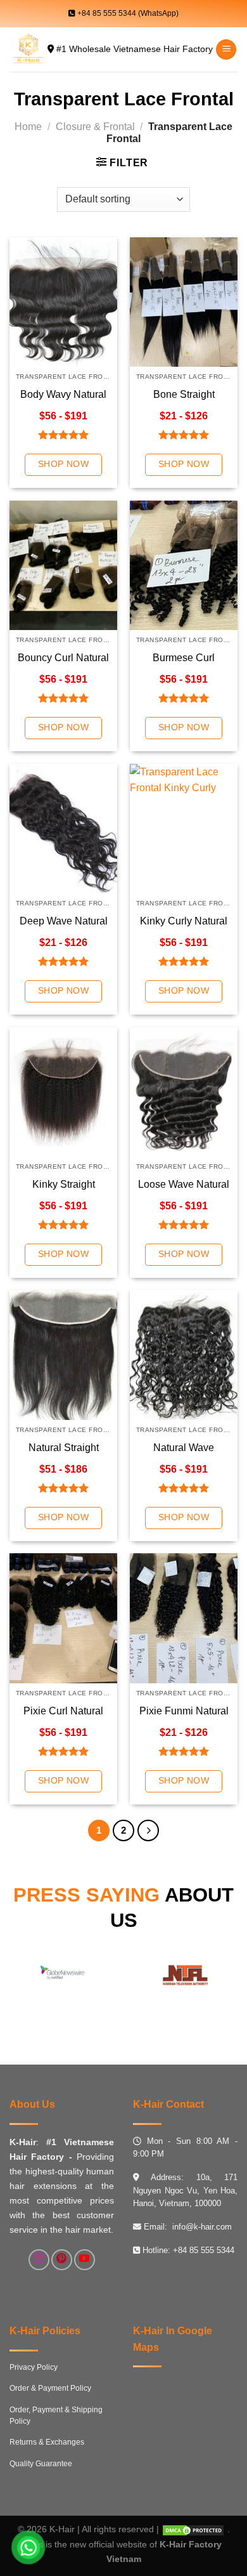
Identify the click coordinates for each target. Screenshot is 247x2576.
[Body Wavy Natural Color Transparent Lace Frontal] (63, 302)
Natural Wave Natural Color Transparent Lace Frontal (184, 1448)
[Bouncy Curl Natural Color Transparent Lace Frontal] (63, 565)
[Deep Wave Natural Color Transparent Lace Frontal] (63, 829)
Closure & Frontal (95, 127)
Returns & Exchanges (47, 2442)
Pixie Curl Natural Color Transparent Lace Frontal (63, 1712)
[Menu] (226, 50)
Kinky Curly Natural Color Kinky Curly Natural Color (184, 922)
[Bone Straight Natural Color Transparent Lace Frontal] (184, 302)
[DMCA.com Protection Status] (193, 2529)
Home (28, 127)
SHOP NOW (63, 464)
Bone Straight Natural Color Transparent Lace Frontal (184, 395)
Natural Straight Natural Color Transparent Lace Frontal (63, 1448)
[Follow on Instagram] (39, 2260)
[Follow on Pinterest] (62, 2260)
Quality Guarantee (41, 2464)
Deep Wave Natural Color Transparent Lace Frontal (64, 922)
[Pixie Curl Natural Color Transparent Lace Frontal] (63, 1618)
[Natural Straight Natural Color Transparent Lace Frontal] (63, 1355)
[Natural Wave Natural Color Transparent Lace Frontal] (184, 1355)
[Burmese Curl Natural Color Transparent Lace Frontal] (184, 565)
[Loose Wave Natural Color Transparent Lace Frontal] (184, 1092)
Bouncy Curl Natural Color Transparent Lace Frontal (63, 658)
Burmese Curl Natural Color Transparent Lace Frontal (184, 658)
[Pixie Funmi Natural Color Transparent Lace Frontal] (184, 1618)
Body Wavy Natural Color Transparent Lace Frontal (63, 395)
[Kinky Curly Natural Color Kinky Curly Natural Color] (184, 829)
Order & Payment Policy (50, 2388)
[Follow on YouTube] (85, 2260)
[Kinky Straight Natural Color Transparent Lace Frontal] (63, 1092)
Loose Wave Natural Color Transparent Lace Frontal (184, 1185)
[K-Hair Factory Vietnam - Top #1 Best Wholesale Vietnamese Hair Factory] (28, 49)
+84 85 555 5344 (204, 2250)
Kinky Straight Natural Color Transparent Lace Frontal (63, 1185)
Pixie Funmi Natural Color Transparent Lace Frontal (184, 1712)
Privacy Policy (34, 2367)
